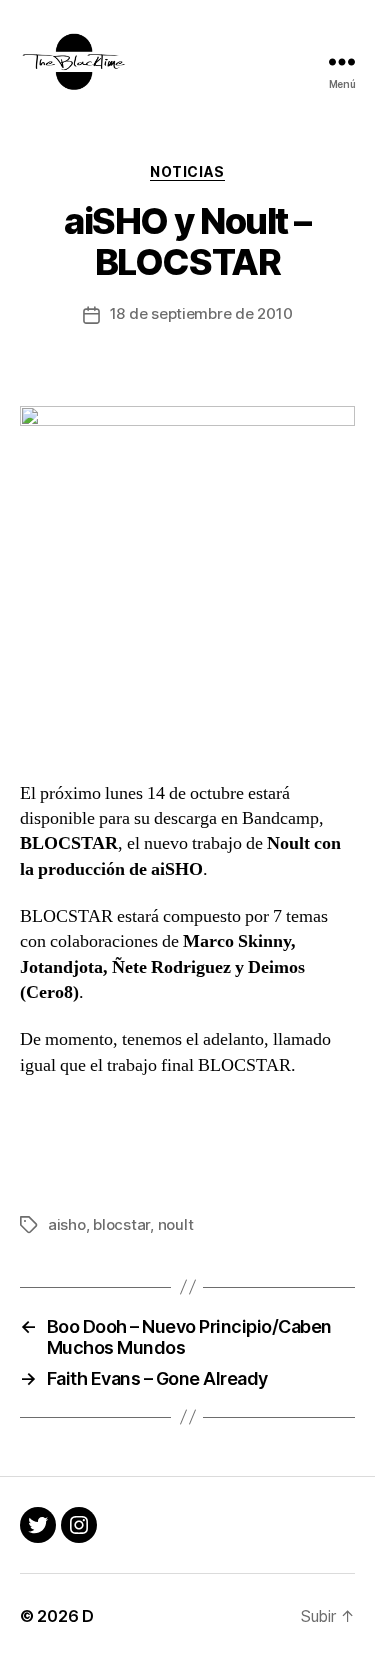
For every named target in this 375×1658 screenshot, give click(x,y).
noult (176, 1224)
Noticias (187, 171)
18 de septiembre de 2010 (201, 313)
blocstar (121, 1224)
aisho (67, 1224)
